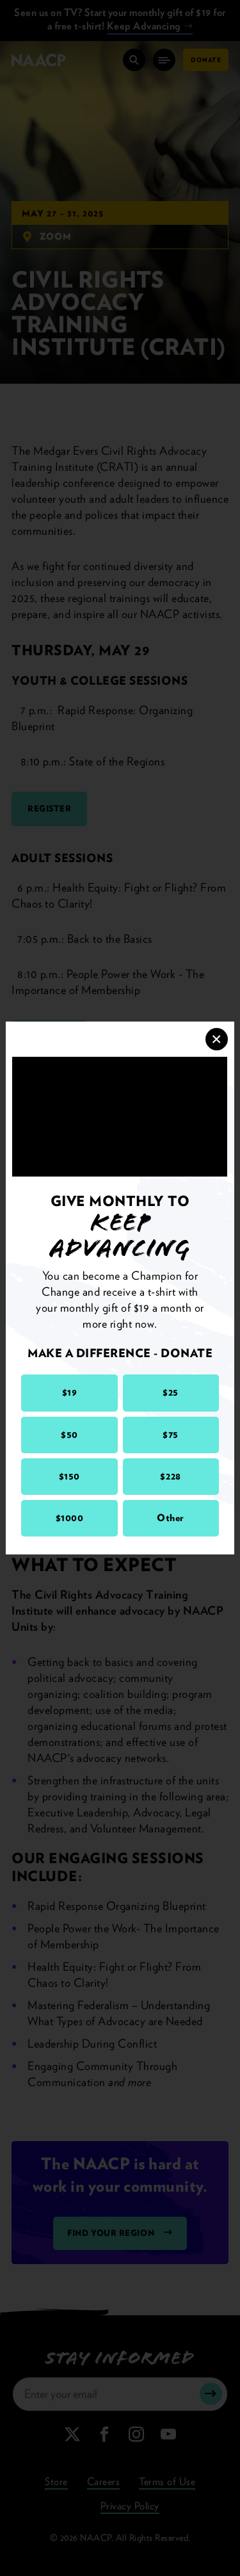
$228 (170, 1476)
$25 (171, 1392)
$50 (69, 1435)
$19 (70, 1392)
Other (171, 1518)
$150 (69, 1476)
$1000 (70, 1518)
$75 (171, 1435)
